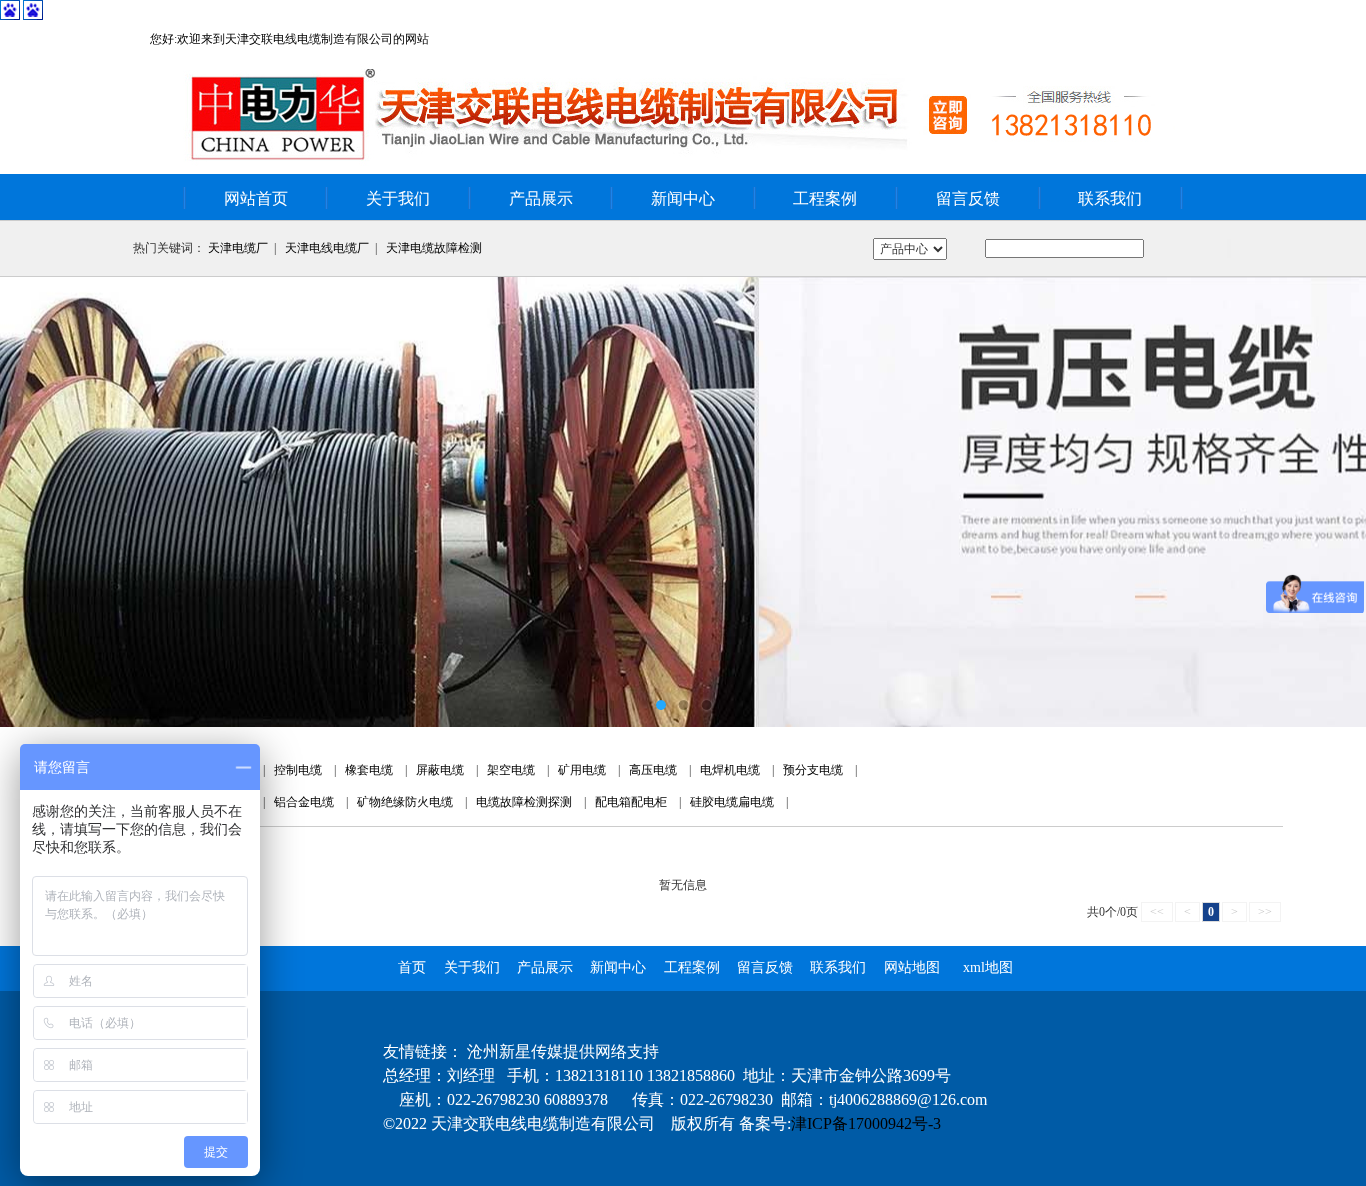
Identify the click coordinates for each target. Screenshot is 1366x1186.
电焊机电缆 (730, 770)
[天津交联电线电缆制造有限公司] (683, 502)
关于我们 (398, 198)
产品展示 (541, 198)
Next (1331, 502)
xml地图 (988, 967)
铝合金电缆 (304, 802)
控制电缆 (298, 770)
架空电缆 (511, 770)
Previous (35, 502)
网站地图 (912, 967)
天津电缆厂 (238, 248)
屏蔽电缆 (440, 770)
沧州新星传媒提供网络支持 (563, 1051)
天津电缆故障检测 (434, 248)
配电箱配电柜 (631, 802)
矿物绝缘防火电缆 (405, 802)
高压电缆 (653, 770)
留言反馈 (968, 198)
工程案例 (825, 198)
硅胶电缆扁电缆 (732, 802)
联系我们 (1110, 198)
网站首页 (256, 198)
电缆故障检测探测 (524, 802)
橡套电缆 (369, 770)
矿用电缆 (582, 770)
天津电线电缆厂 (327, 248)
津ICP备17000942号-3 (866, 1123)
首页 (412, 967)
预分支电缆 (813, 770)
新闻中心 (683, 198)
